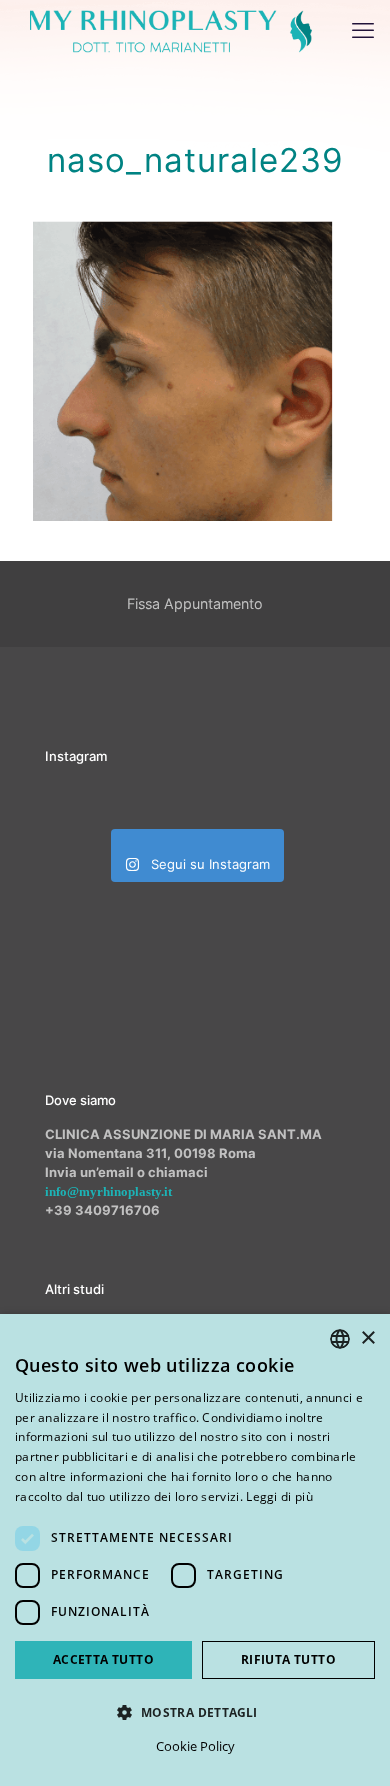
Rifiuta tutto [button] (288, 1659)
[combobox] (340, 1339)
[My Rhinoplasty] (171, 30)
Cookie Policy (195, 1746)
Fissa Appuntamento (195, 603)
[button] (195, 1712)
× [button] (367, 1338)
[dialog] (195, 1550)
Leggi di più (279, 1496)
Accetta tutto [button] (103, 1659)
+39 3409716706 (102, 1210)
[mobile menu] (363, 30)
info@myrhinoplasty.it (108, 1191)
